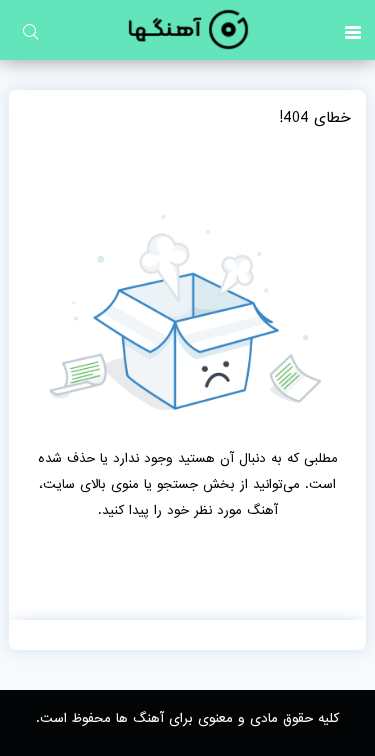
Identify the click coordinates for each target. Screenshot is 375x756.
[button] (353, 30)
